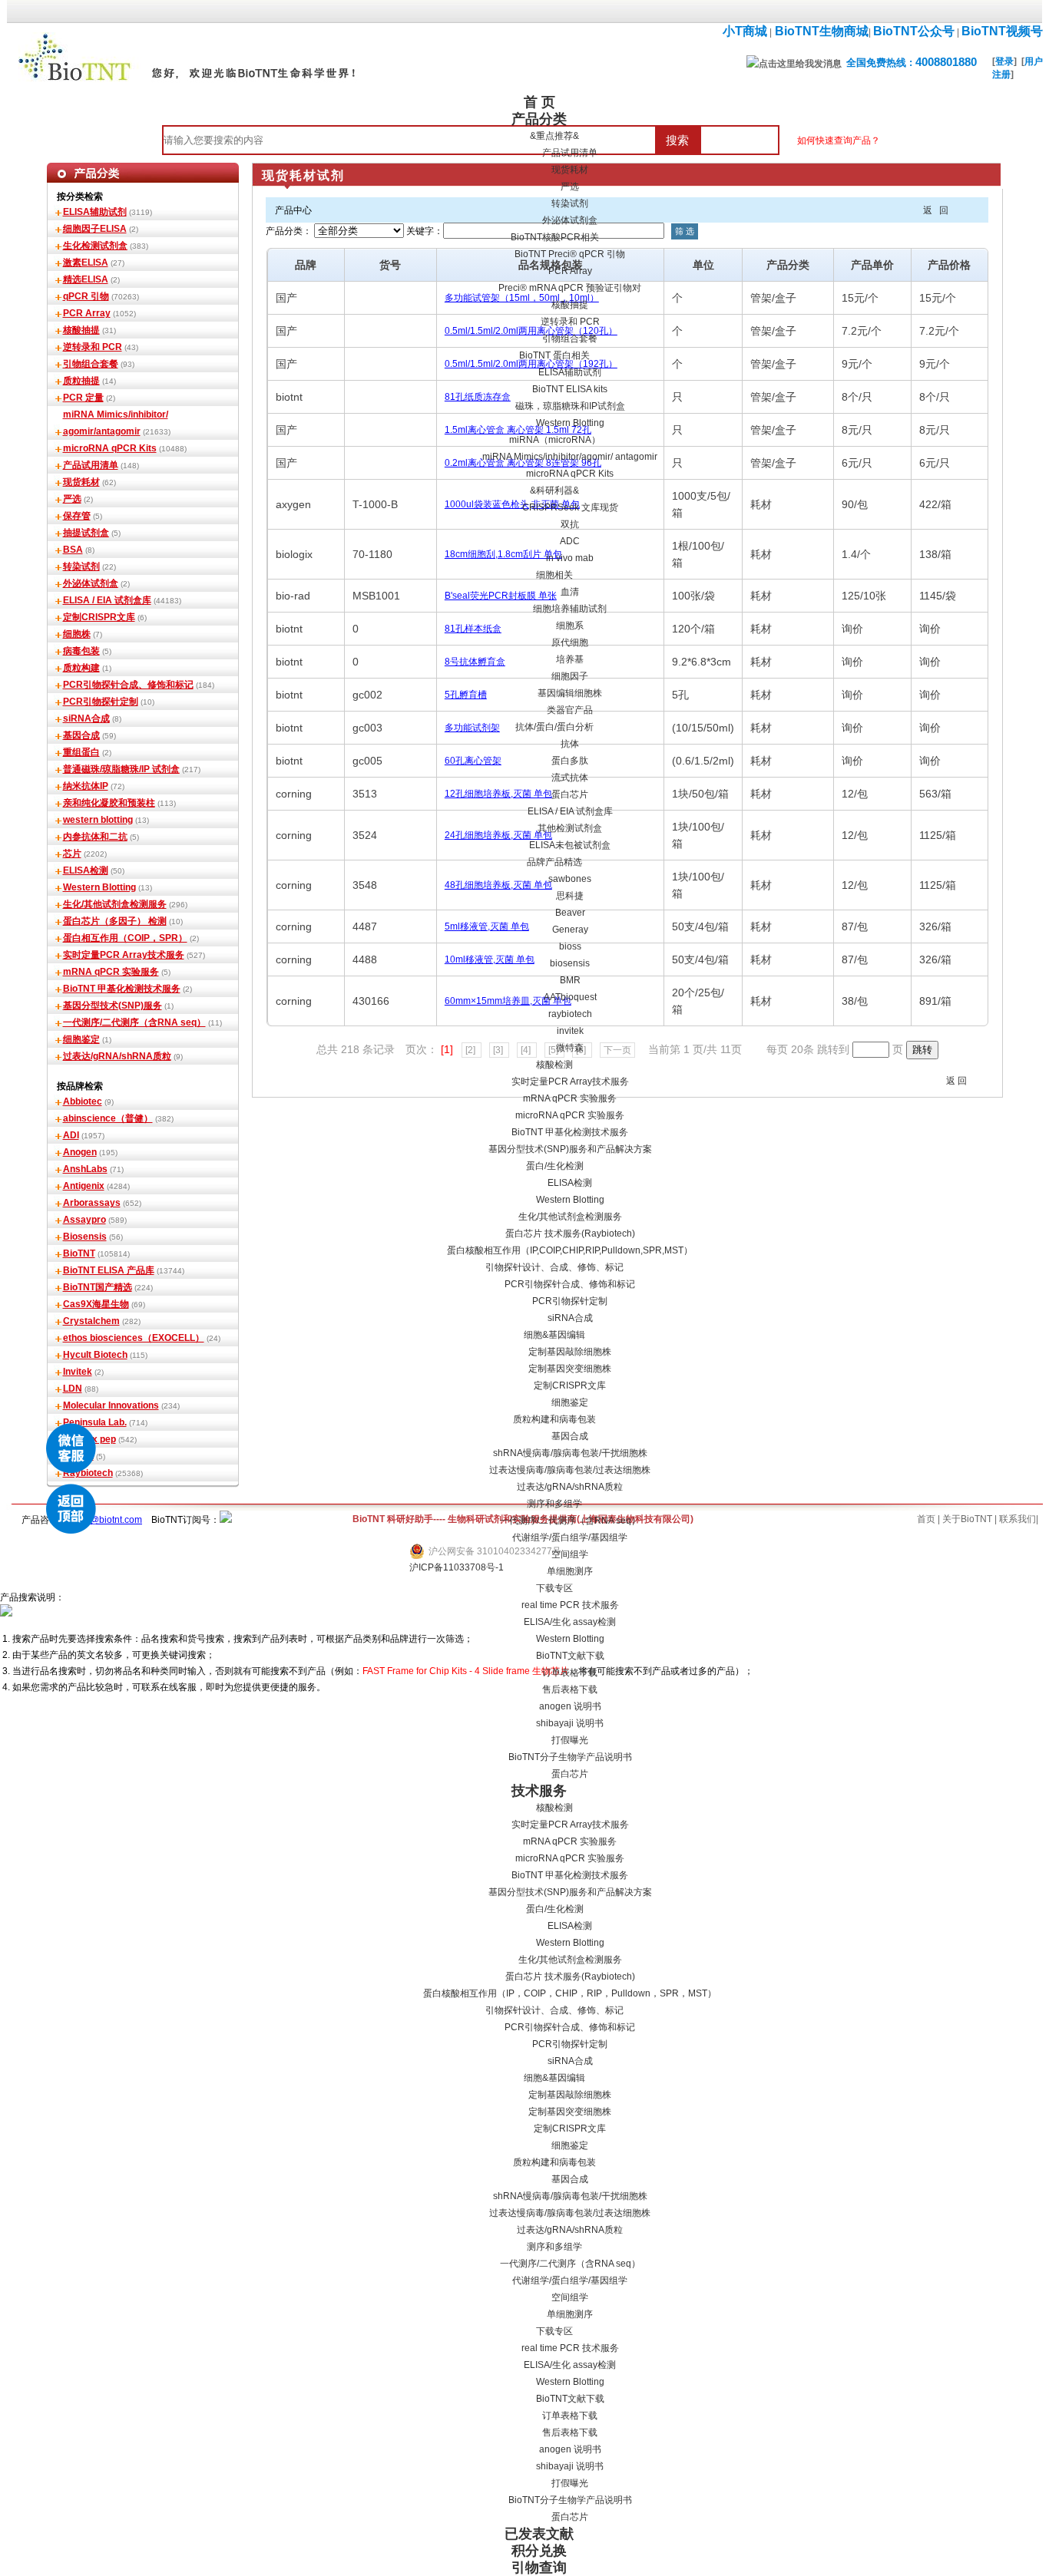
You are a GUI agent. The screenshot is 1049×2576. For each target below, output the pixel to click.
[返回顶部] (71, 1509)
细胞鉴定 (570, 1402)
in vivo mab (570, 558)
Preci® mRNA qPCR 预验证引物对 (570, 288)
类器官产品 (570, 710)
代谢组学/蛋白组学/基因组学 (570, 1537)
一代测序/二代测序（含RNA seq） (570, 1521)
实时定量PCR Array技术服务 (570, 1082)
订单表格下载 (570, 1673)
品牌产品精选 (554, 862)
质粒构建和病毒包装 (554, 1419)
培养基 (570, 659)
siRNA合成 (570, 1318)
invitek (570, 1031)
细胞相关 (554, 575)
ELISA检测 (570, 1183)
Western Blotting (570, 423)
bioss (570, 946)
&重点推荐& (554, 136)
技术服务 (539, 1791)
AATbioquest (570, 997)
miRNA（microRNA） (555, 440)
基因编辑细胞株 (570, 693)
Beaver (570, 913)
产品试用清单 (570, 153)
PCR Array (570, 271)
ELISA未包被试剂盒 (570, 845)
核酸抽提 (570, 305)
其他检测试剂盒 (570, 828)
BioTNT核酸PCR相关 (555, 237)
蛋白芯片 (570, 794)
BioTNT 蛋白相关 (554, 355)
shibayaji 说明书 (570, 1723)
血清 (570, 592)
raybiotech (570, 1014)
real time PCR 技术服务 (570, 1605)
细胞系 (570, 626)
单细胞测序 (570, 1571)
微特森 (570, 1048)
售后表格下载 (570, 1689)
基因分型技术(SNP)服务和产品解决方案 (570, 1149)
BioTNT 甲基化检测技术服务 (570, 1132)
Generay (570, 930)
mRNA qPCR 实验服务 (570, 1098)
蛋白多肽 (570, 761)
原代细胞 (570, 642)
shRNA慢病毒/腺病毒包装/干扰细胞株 (570, 1453)
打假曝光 (570, 1740)
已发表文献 (539, 2534)
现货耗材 (570, 170)
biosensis (570, 963)
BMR (570, 980)
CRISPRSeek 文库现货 (570, 507)
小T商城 (745, 31)
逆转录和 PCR (570, 322)
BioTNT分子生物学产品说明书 (570, 1757)
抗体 (570, 744)
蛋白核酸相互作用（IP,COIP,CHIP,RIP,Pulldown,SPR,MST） (570, 1250)
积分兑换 (539, 2551)
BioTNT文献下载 (570, 1656)
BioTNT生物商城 (820, 31)
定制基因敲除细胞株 (570, 1352)
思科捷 (570, 896)
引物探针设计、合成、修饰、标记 (554, 1267)
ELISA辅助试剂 (570, 372)
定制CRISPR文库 (570, 1385)
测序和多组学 (554, 1504)
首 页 (539, 102)
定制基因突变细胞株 (570, 1369)
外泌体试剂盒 (570, 220)
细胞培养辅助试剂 (570, 609)
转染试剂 (570, 203)
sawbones (570, 879)
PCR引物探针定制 (570, 1301)
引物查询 (539, 2568)
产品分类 (539, 119)
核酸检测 (554, 1065)
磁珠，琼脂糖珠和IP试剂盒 (570, 406)
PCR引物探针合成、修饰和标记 (570, 1284)
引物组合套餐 (570, 339)
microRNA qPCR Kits (570, 474)
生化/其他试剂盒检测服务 (570, 1217)
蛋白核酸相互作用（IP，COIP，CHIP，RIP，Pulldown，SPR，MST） (570, 1993)
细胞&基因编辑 (554, 1335)
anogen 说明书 (570, 1706)
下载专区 (554, 1588)
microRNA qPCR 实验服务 (570, 1115)
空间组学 (570, 1554)
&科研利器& (554, 490)
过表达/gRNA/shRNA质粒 (570, 1487)
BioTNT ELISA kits (570, 389)
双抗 (570, 524)
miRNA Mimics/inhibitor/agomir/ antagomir (570, 457)
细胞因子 (570, 676)
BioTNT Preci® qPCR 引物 (570, 254)
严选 (570, 187)
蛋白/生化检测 (555, 1166)
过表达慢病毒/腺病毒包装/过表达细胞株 (570, 1470)
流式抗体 (570, 778)
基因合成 (570, 1436)
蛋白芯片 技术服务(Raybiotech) (570, 1234)
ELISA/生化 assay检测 (570, 1622)
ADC (570, 541)
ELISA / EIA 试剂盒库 (570, 811)
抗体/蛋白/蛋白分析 (554, 727)
